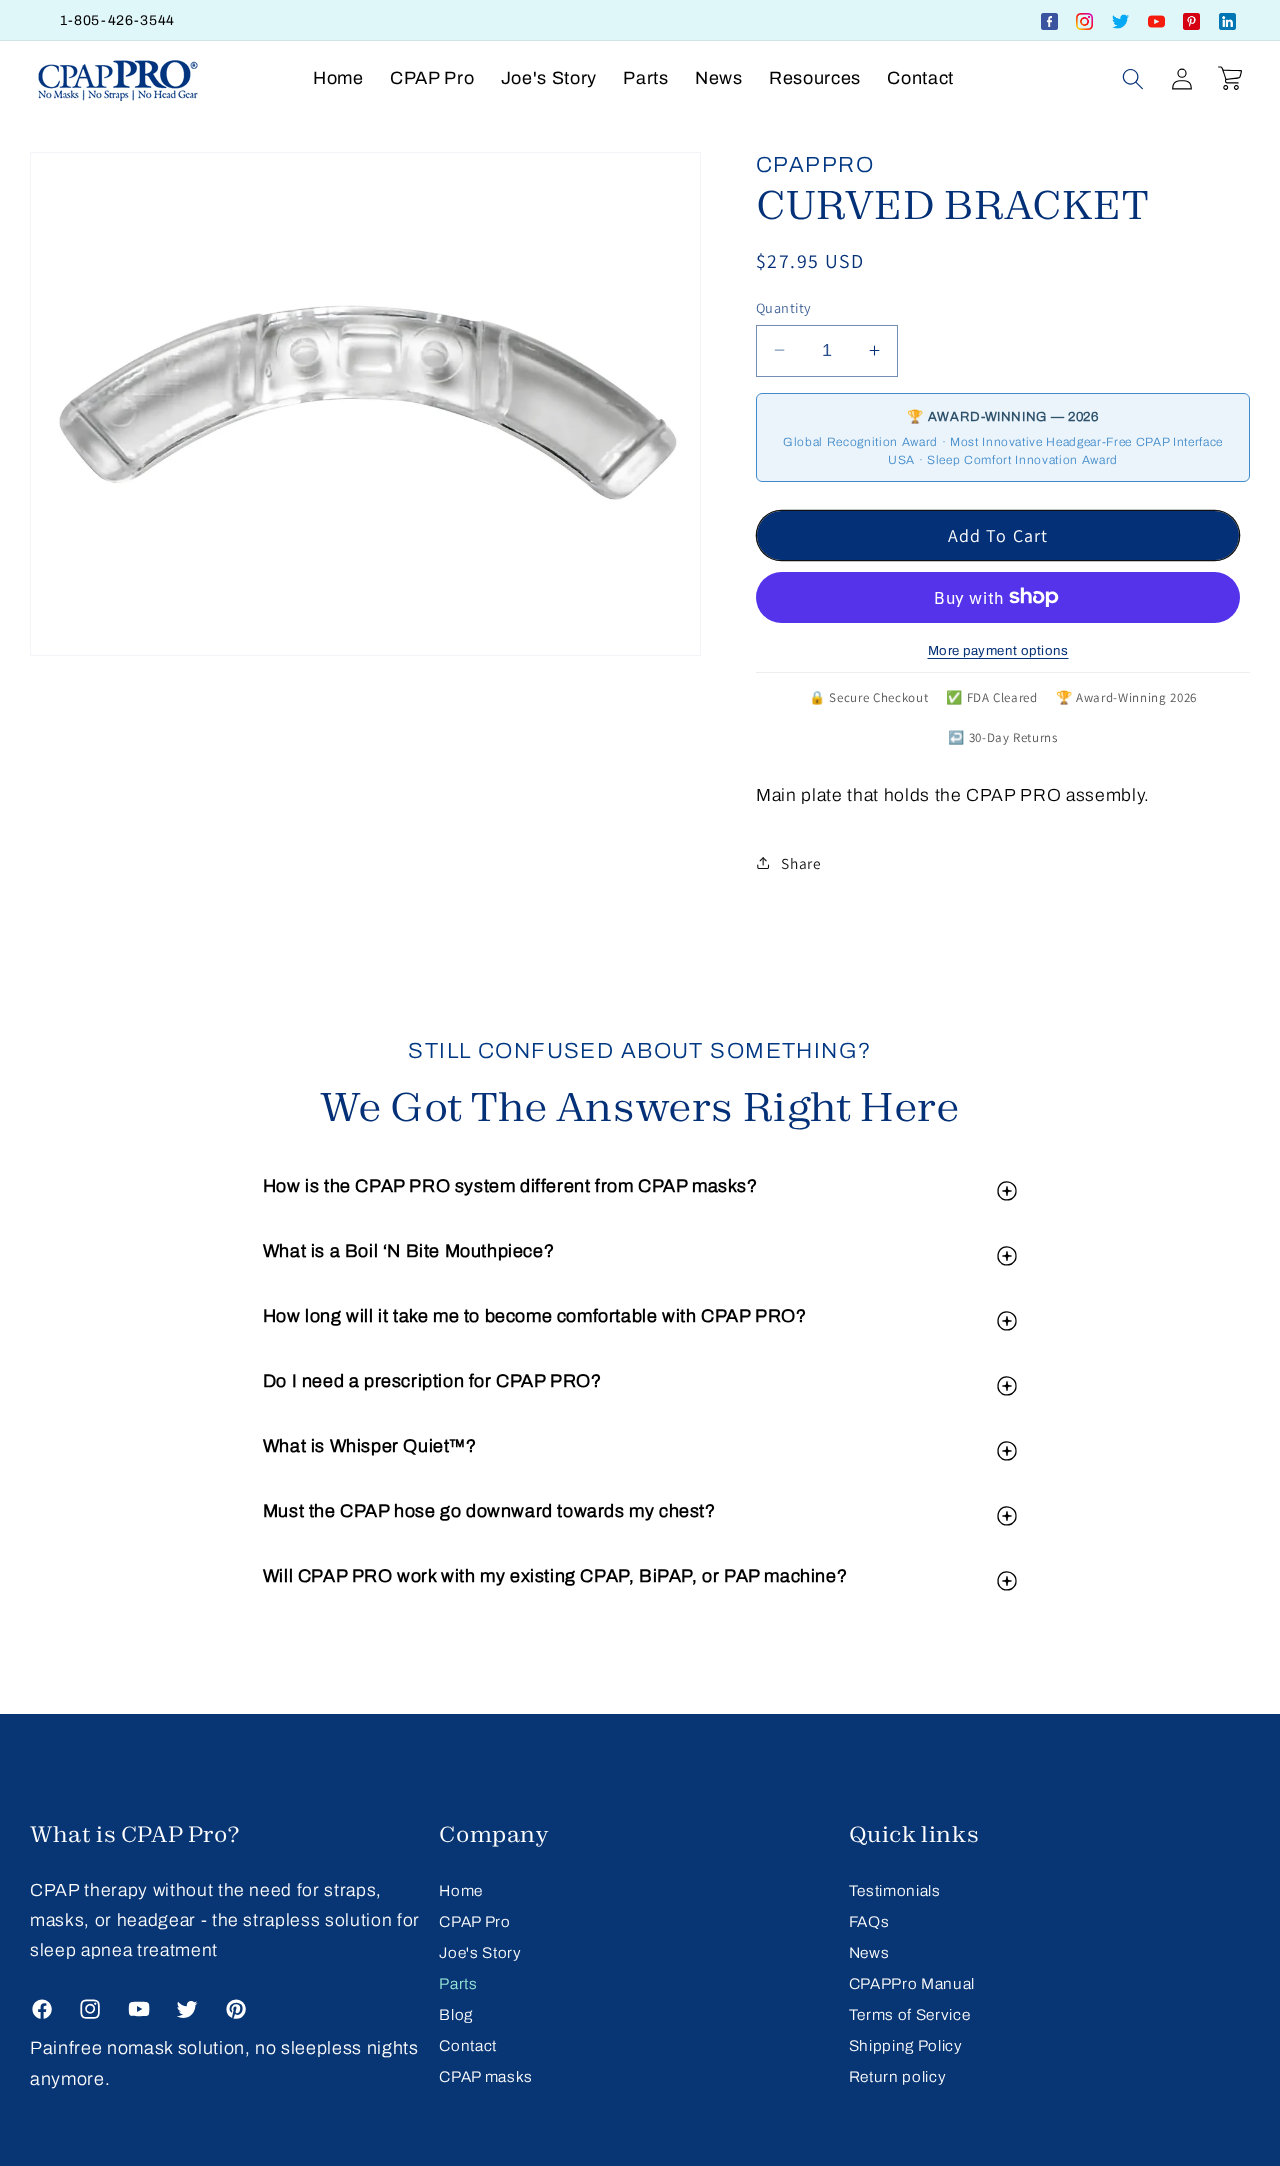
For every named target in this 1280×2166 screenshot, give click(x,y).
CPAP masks (486, 2076)
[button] (1133, 78)
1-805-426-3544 (117, 20)
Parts (458, 1983)
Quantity (784, 306)
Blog (456, 2014)
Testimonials (895, 1890)
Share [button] (801, 863)
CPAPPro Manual (912, 1983)
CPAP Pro (474, 1921)
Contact (468, 2045)
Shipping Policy (906, 2045)
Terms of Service (910, 2014)
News (869, 1952)
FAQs (869, 1921)
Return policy (898, 2076)
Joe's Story (480, 1952)
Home (461, 1890)
